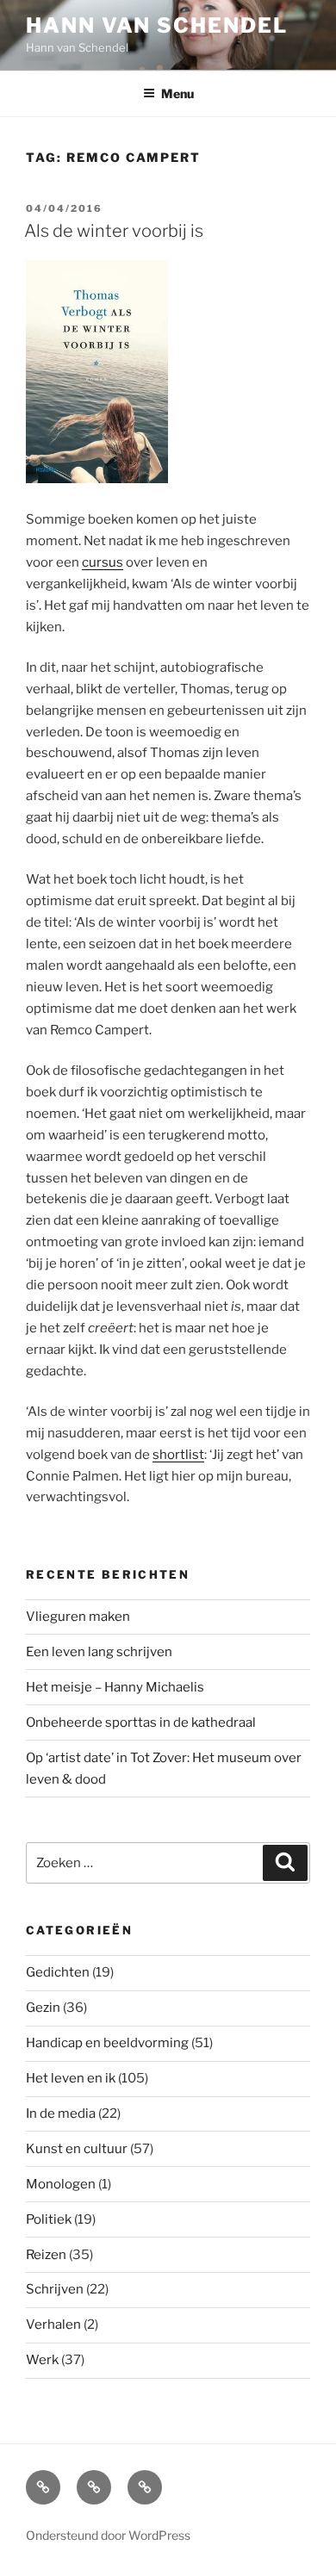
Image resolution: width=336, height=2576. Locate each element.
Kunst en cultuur (77, 2149)
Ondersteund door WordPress (108, 2535)
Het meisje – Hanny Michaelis (115, 1687)
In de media (61, 2114)
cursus (103, 562)
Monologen (61, 2184)
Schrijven (55, 2289)
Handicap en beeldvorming (107, 2043)
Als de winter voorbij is (114, 231)
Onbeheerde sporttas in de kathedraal (141, 1723)
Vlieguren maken (78, 1617)
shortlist (178, 1455)
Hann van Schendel (157, 25)
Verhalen (53, 2325)
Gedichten (58, 1972)
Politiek (49, 2219)
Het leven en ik (71, 2078)
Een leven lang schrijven (99, 1652)
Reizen (46, 2255)
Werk (42, 2360)
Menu (177, 93)
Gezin (43, 2008)
